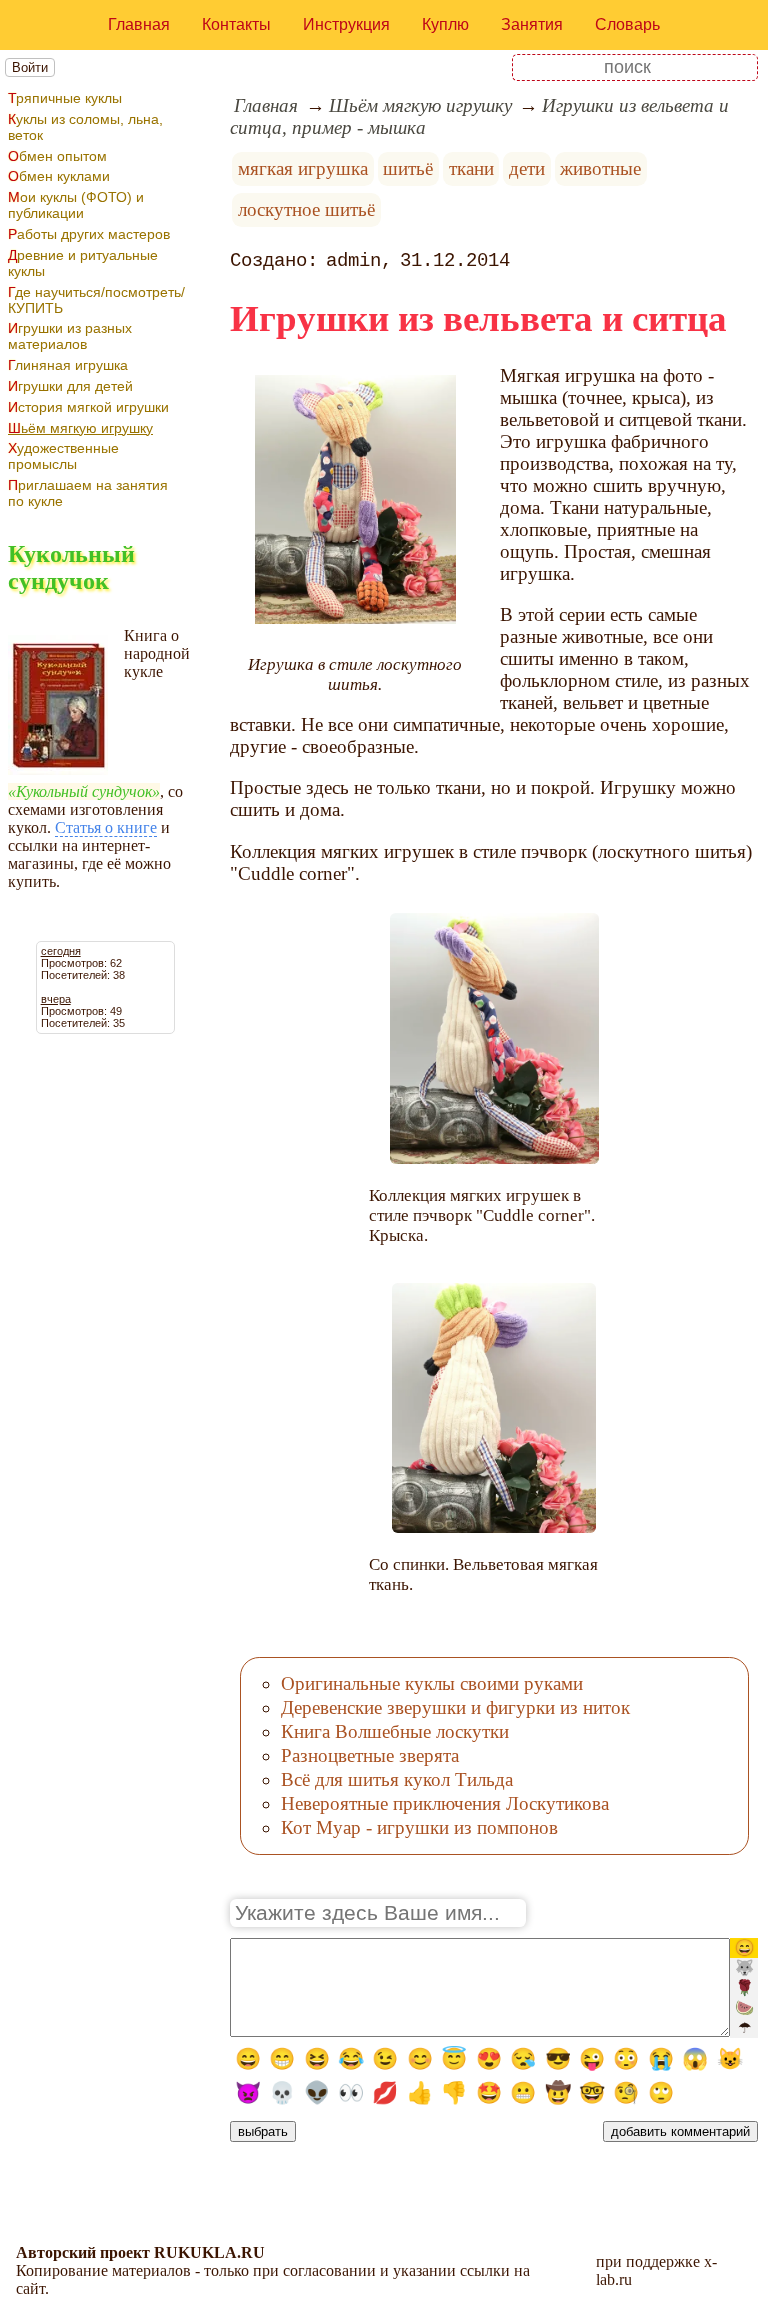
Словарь (627, 24)
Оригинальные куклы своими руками (432, 1683)
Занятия (532, 24)
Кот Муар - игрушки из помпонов (419, 1827)
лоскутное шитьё (306, 209)
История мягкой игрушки (88, 407)
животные (600, 168)
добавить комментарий (680, 2131)
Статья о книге (106, 827)
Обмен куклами (59, 176)
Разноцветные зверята (370, 1755)
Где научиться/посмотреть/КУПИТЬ (96, 300)
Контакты (236, 24)
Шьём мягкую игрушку (80, 428)
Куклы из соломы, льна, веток (85, 127)
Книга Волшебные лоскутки (395, 1731)
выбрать (263, 2131)
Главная (139, 24)
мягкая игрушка (303, 168)
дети (527, 168)
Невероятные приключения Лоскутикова (445, 1803)
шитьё (408, 168)
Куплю (445, 24)
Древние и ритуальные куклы (83, 263)
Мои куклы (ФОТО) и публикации (76, 205)
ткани (471, 168)
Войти (30, 67)
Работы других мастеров (89, 234)
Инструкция (346, 24)
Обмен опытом (57, 156)
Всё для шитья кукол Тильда (397, 1779)
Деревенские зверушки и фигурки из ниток (455, 1707)
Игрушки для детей (70, 386)
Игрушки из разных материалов (70, 336)
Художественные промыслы (63, 456)
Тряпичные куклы (65, 98)
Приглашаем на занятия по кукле (88, 493)
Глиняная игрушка (68, 365)
